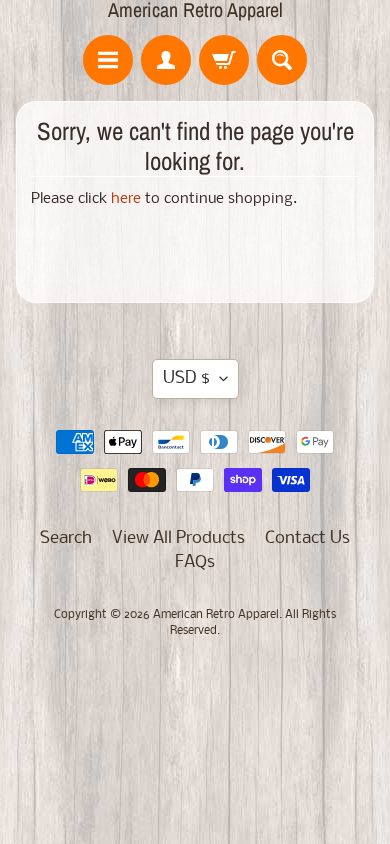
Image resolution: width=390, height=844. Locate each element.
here (126, 199)
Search (66, 538)
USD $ (186, 378)
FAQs (195, 562)
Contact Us (307, 538)
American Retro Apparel (195, 10)
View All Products (178, 538)
